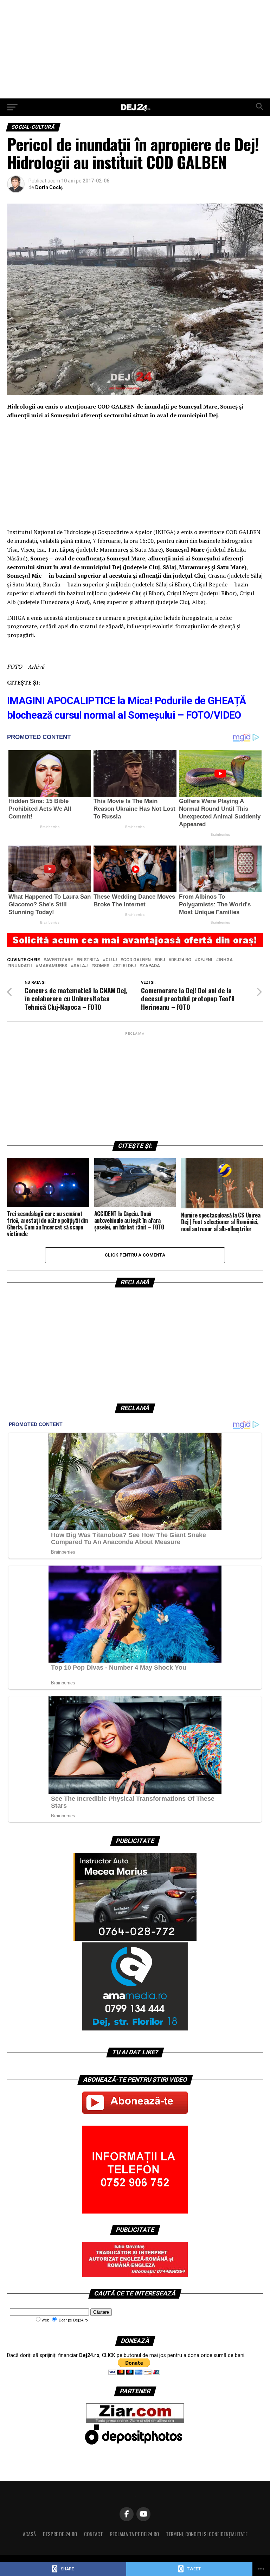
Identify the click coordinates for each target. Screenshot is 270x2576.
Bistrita (89, 960)
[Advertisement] (135, 49)
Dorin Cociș (49, 187)
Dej (161, 960)
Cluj (111, 960)
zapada (151, 966)
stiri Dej (126, 966)
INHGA (226, 960)
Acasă (29, 2534)
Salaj (81, 966)
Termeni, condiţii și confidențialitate (207, 2534)
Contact (94, 2534)
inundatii (21, 966)
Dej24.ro (181, 960)
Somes (102, 966)
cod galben (137, 960)
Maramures (53, 966)
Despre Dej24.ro (60, 2534)
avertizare (59, 960)
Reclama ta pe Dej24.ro (134, 2534)
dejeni (205, 960)
